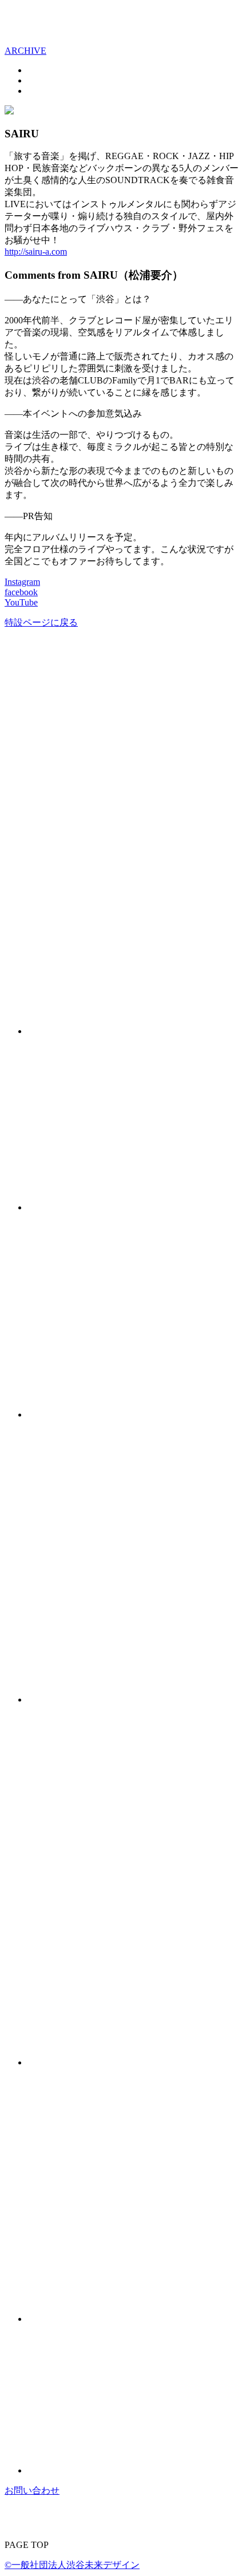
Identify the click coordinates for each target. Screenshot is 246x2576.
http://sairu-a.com (36, 252)
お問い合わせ (32, 2490)
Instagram (22, 582)
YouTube (21, 602)
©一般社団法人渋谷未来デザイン (72, 2565)
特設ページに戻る (41, 622)
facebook (21, 592)
